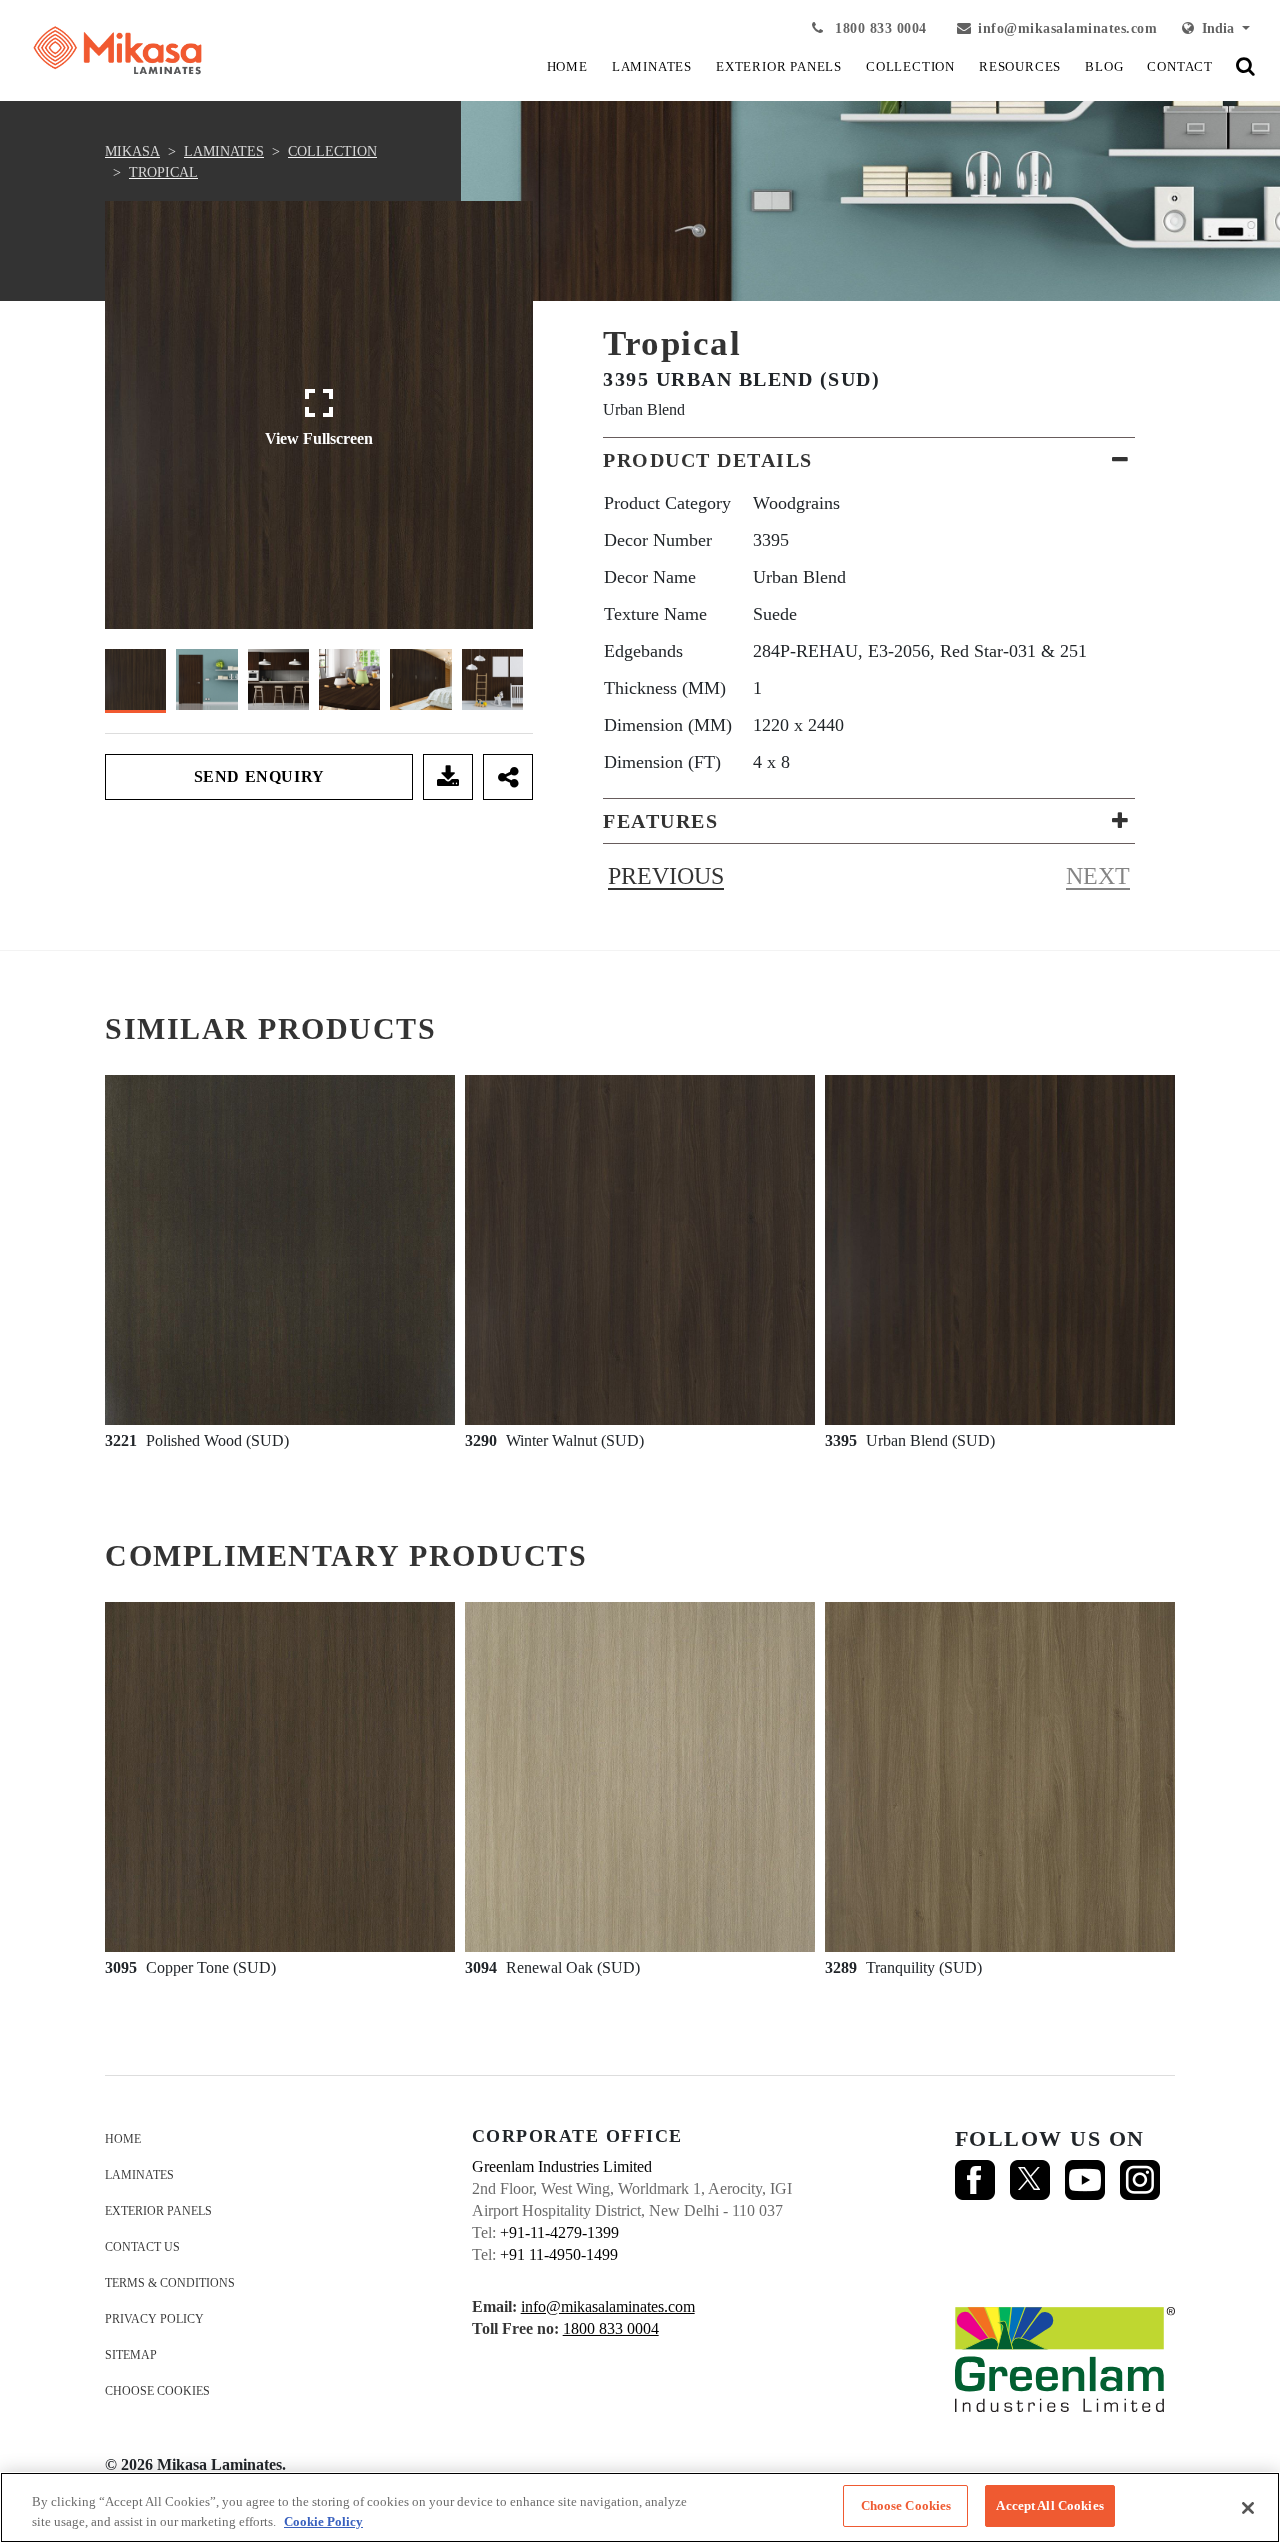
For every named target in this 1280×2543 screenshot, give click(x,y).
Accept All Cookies (1049, 2505)
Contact (1180, 66)
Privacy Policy (154, 2319)
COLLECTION (910, 66)
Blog (1104, 66)
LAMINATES (652, 66)
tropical (163, 172)
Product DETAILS (708, 460)
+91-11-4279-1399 (559, 2232)
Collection (332, 151)
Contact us (142, 2247)
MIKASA (132, 151)
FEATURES (660, 821)
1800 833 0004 (879, 28)
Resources (1020, 66)
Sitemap (131, 2355)
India (1216, 28)
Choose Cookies (157, 2391)
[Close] (1248, 2508)
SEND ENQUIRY (259, 776)
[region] (640, 2507)
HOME (567, 66)
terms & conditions (170, 2283)
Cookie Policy (323, 2521)
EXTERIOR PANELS (779, 66)
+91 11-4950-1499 (559, 2254)
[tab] (869, 460)
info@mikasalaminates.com (1067, 28)
